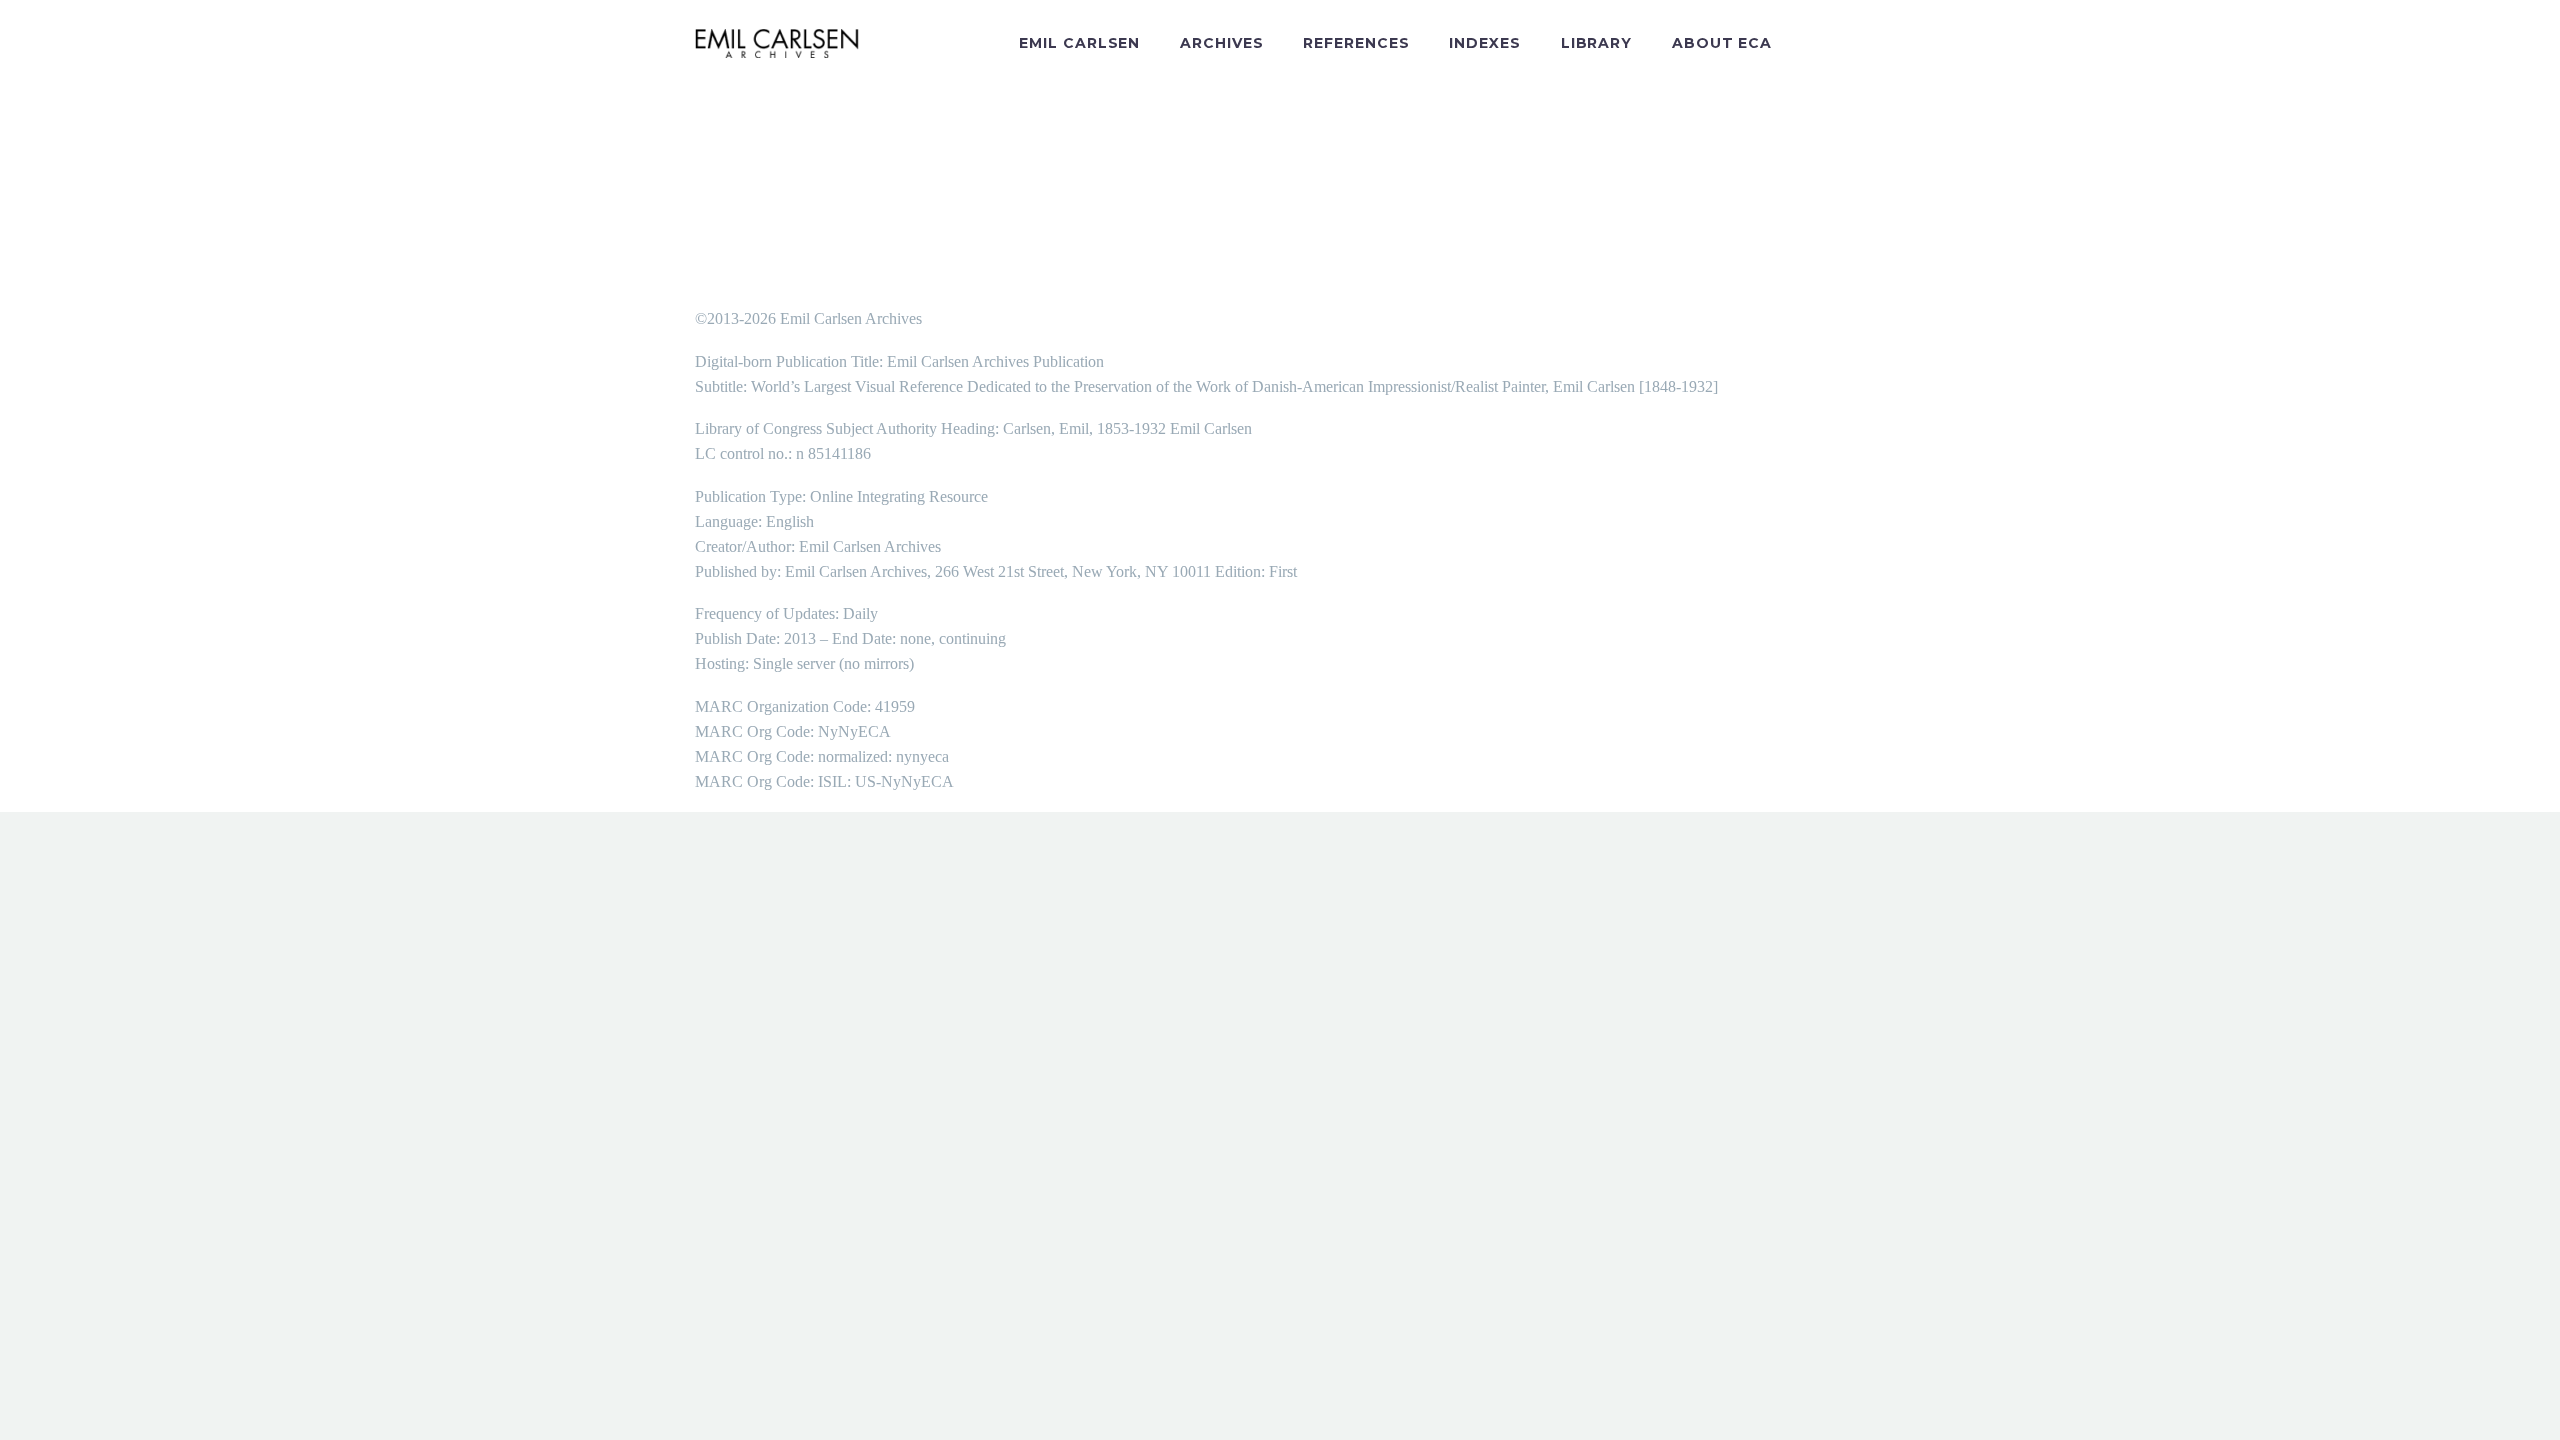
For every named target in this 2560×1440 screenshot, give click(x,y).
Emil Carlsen (1079, 43)
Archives (1221, 43)
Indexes (1484, 43)
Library (1596, 43)
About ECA (1722, 43)
